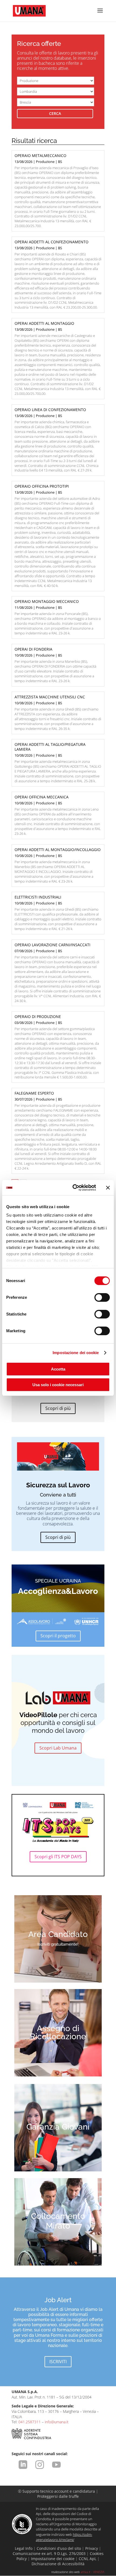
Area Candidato (58, 1934)
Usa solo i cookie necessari (58, 1385)
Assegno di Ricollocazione (58, 2032)
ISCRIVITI (58, 2362)
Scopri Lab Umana (58, 1748)
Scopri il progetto (58, 1636)
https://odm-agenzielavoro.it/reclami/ (64, 2537)
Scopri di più (58, 1408)
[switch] (102, 1297)
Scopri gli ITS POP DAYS (58, 1857)
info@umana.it (57, 2422)
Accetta (58, 1369)
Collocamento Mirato (58, 2221)
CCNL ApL (88, 2559)
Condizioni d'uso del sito (59, 2548)
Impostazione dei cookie (76, 1353)
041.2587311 (30, 2422)
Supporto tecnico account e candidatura (57, 2491)
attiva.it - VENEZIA (93, 2572)
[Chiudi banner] (108, 1188)
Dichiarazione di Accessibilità (58, 2564)
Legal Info (24, 2548)
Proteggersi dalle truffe (58, 2496)
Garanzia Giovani (58, 2127)
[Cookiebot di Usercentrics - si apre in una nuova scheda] (73, 1188)
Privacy (92, 2548)
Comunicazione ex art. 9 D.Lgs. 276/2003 (49, 2553)
